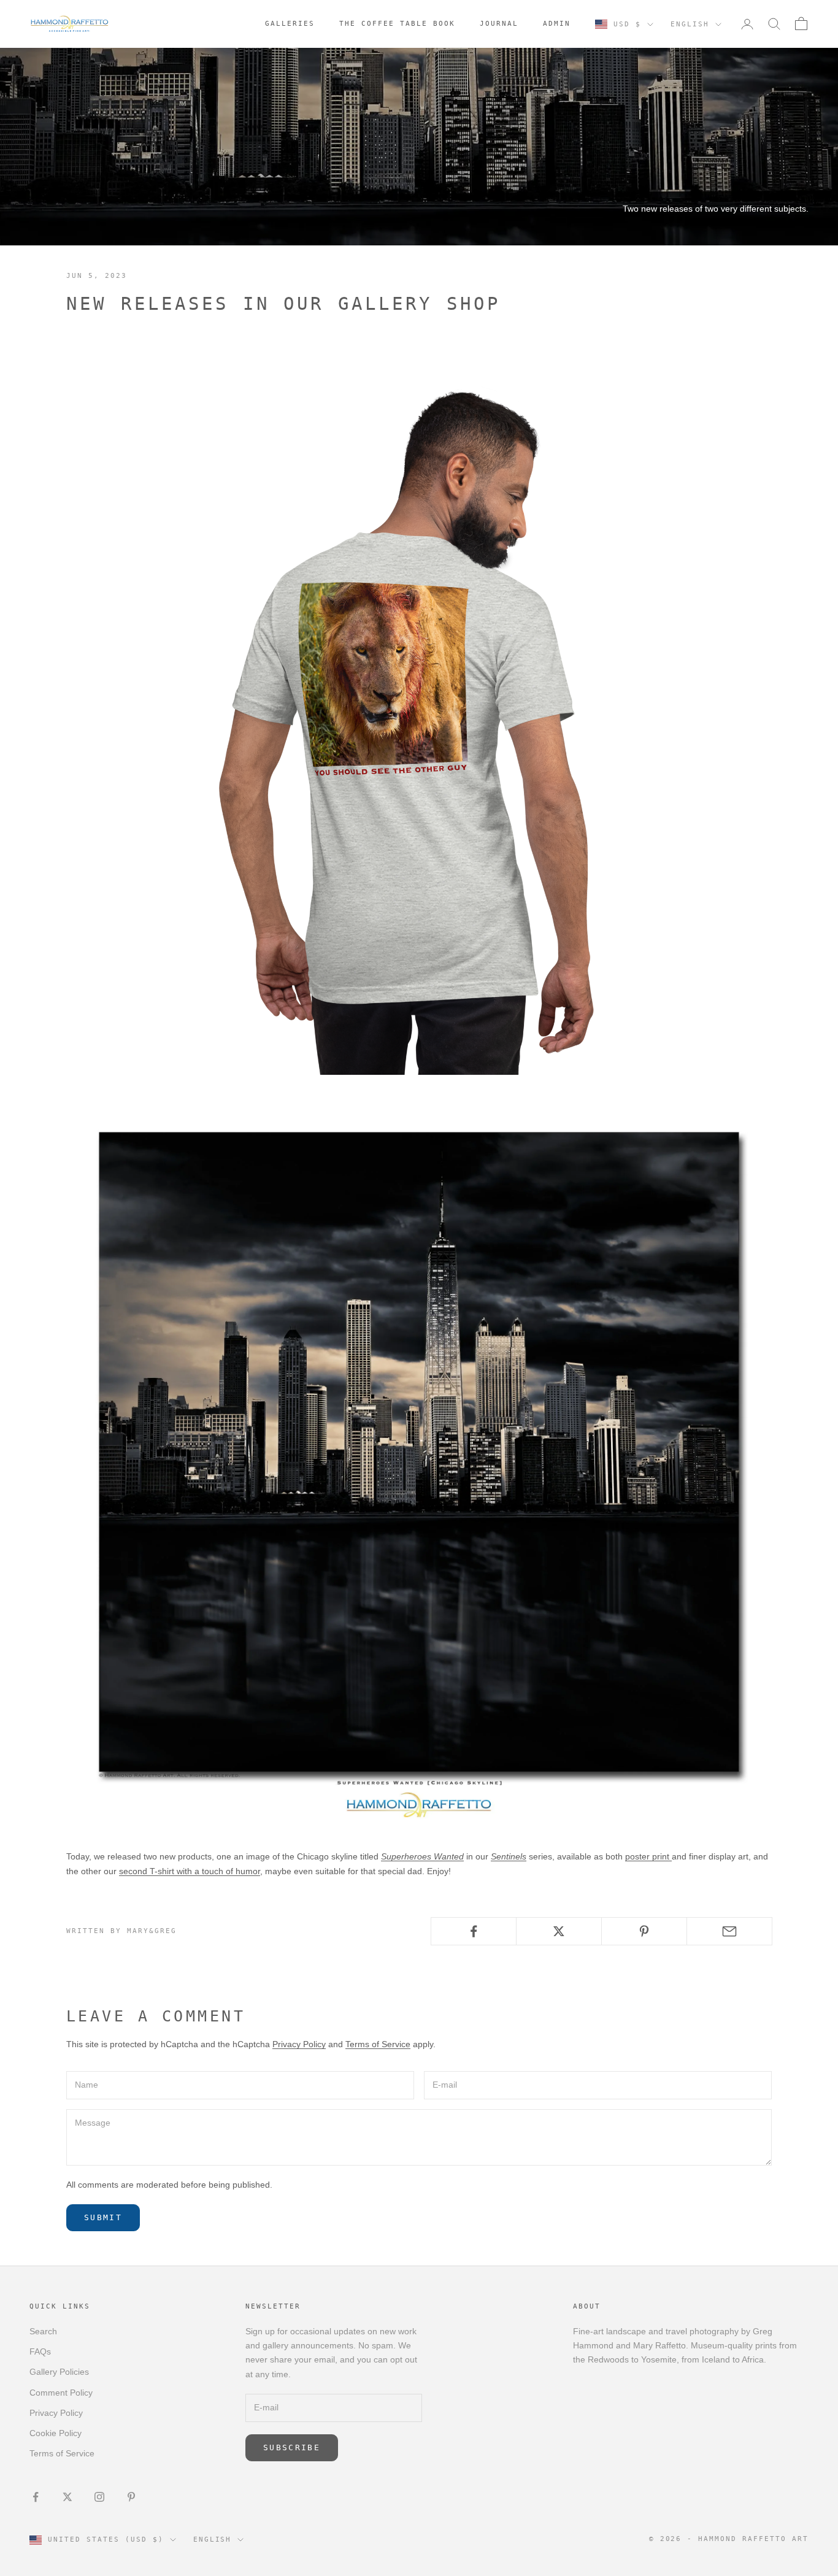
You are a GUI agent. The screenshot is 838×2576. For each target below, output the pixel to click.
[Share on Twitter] (559, 1931)
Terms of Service (378, 2044)
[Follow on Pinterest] (131, 2497)
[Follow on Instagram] (99, 2497)
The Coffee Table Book (397, 24)
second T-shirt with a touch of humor (190, 1871)
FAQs (40, 2351)
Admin (557, 24)
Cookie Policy (56, 2433)
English (690, 24)
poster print (648, 1856)
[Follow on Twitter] (67, 2497)
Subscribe (292, 2447)
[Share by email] (729, 1931)
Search (43, 2331)
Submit (103, 2217)
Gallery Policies (59, 2372)
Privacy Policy (299, 2044)
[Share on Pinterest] (644, 1931)
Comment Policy (61, 2393)
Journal (499, 24)
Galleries (290, 24)
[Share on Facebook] (474, 1931)
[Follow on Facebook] (36, 2497)
